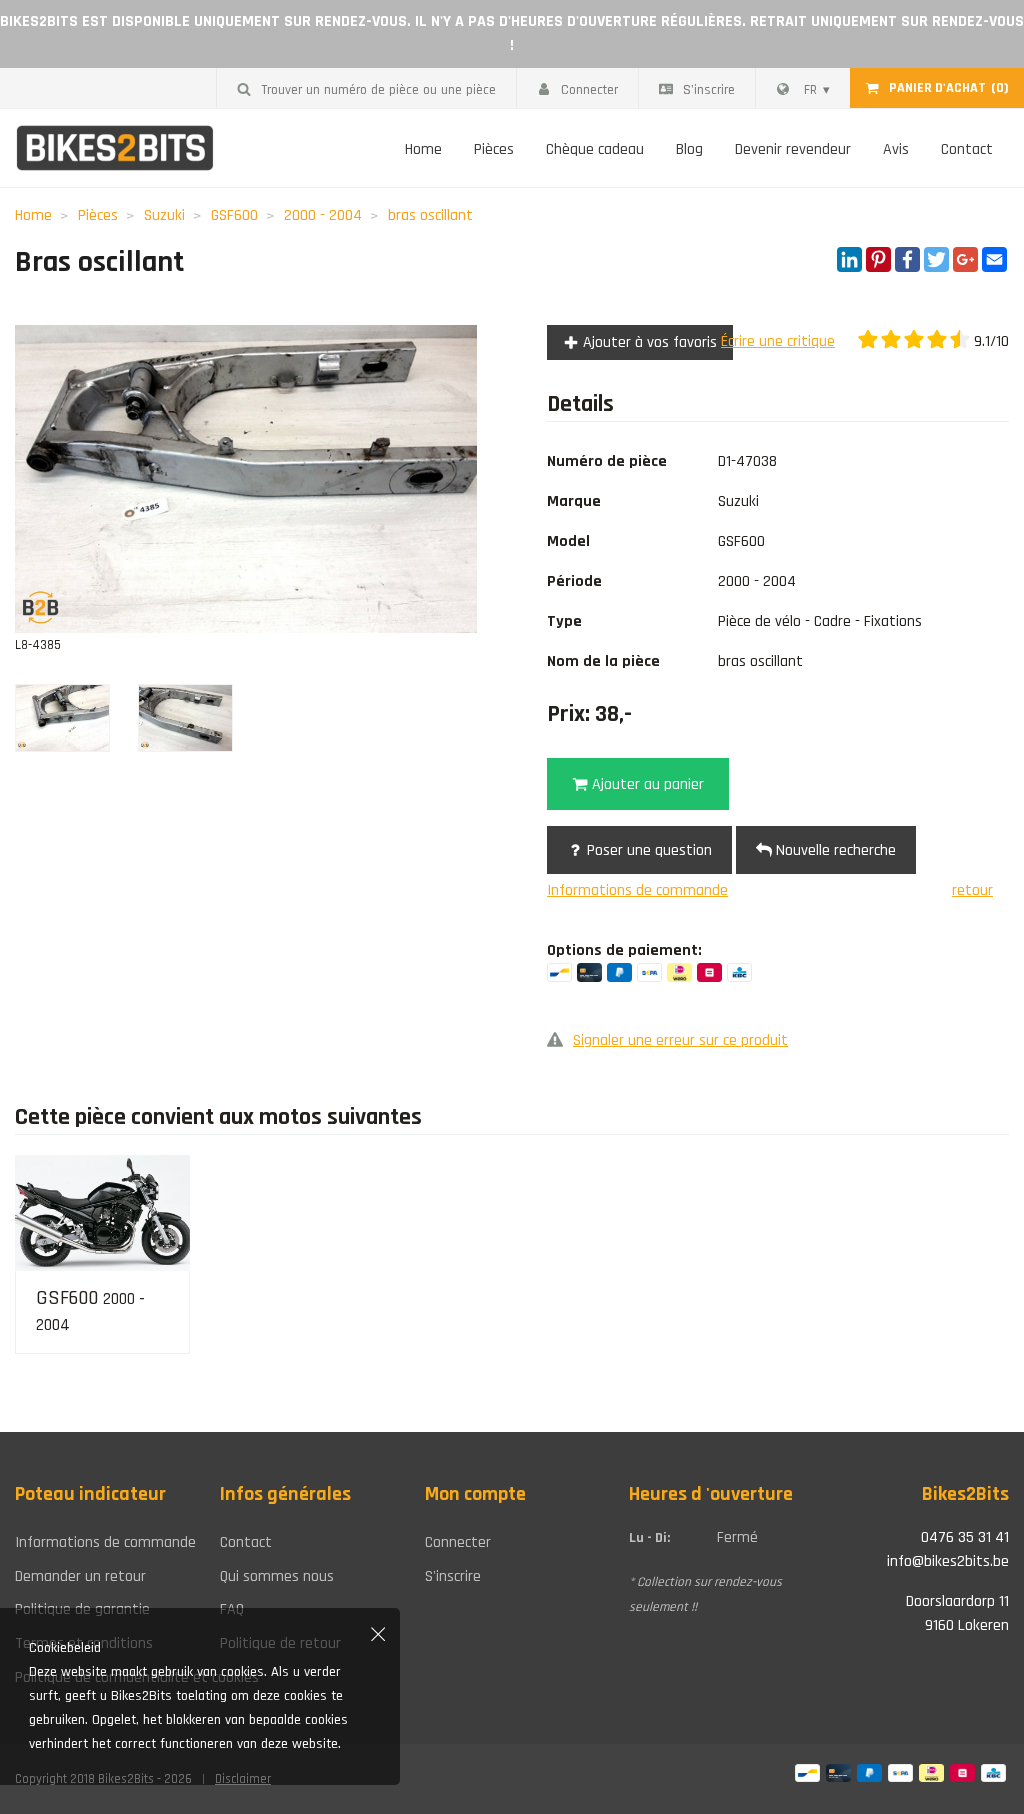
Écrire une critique (778, 341)
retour (972, 890)
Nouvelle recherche (834, 850)
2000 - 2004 (323, 215)
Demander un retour (80, 1576)
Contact (967, 149)
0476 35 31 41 (965, 1537)
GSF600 (234, 215)
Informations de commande (637, 890)
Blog (689, 149)
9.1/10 (989, 341)
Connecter (589, 90)
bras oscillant (430, 215)
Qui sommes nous (277, 1576)
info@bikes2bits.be (948, 1561)
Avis (896, 149)
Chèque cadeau (595, 149)
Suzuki (164, 215)
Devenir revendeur (793, 149)
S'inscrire (709, 90)
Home (423, 149)
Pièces (494, 149)
